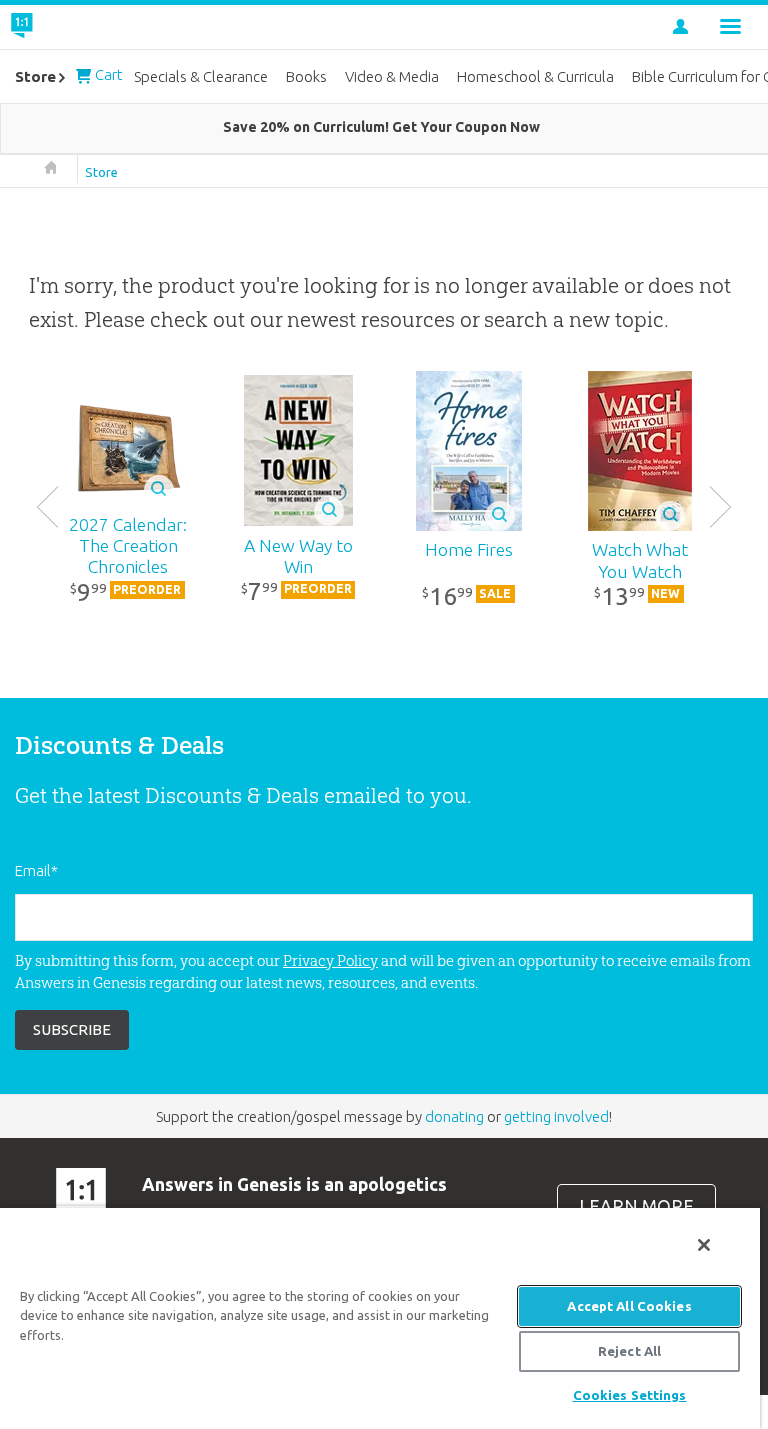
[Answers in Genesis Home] (67, 27)
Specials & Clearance (201, 76)
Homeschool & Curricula (535, 76)
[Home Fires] (469, 451)
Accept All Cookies (629, 1306)
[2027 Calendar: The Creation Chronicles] (128, 450)
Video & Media (392, 76)
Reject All (629, 1351)
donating (454, 1116)
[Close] (704, 1245)
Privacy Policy (330, 960)
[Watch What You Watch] (640, 451)
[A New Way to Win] (299, 450)
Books (306, 76)
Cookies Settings (630, 1395)
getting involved (556, 1116)
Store (101, 172)
